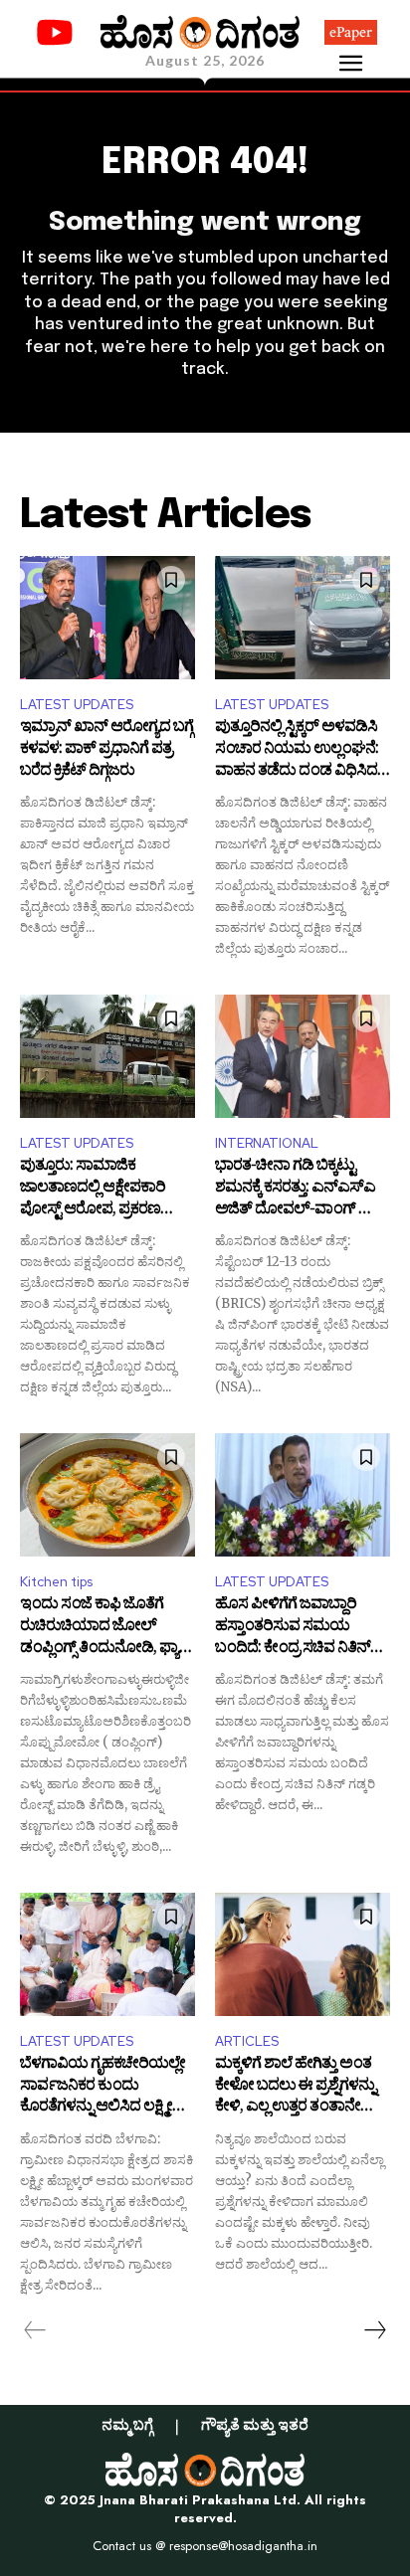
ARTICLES (247, 2041)
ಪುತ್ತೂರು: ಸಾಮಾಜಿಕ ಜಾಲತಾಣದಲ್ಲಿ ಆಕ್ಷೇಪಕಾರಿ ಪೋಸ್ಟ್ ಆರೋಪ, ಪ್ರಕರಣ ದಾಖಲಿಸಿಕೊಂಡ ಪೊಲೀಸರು (100, 1189)
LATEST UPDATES (77, 705)
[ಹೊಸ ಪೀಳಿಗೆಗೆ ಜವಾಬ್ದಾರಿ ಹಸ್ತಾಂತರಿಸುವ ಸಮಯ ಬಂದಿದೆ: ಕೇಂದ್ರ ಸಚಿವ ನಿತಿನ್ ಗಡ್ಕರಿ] (303, 1494)
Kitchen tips (56, 1582)
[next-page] (374, 2330)
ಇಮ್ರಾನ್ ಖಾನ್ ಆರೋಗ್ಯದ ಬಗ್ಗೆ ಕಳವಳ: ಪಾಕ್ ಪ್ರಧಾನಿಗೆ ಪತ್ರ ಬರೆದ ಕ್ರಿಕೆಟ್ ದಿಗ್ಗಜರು (106, 750)
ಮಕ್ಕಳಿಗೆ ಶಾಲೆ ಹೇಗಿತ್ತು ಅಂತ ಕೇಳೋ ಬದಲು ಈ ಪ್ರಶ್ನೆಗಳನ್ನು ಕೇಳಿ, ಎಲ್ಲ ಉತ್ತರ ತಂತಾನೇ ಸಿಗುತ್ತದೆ (295, 2087)
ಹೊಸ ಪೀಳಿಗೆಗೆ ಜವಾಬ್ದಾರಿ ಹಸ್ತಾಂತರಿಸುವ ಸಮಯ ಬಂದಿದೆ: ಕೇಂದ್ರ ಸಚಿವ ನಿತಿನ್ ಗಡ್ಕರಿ (293, 1628)
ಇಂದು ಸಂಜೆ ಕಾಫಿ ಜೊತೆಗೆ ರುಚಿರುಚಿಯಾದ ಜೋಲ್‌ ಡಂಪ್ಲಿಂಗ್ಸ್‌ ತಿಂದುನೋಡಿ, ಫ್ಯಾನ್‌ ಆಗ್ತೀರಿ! (106, 1628)
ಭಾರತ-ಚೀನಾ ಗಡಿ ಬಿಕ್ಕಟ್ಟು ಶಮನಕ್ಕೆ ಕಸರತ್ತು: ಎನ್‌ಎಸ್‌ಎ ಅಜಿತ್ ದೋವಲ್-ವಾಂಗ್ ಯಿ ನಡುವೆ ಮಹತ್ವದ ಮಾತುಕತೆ (297, 1189)
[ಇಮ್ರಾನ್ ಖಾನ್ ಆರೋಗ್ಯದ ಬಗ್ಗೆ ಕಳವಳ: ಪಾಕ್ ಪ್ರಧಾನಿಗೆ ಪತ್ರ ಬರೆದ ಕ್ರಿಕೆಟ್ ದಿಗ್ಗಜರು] (107, 617)
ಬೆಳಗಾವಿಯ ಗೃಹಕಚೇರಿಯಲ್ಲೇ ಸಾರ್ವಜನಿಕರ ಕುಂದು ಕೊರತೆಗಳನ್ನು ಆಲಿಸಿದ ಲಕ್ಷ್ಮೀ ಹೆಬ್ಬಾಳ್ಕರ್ (102, 2087)
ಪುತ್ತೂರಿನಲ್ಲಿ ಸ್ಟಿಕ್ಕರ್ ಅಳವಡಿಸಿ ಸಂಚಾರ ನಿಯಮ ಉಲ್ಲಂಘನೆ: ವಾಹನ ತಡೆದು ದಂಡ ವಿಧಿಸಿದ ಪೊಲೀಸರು (297, 750)
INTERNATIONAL (267, 1143)
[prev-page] (35, 2330)
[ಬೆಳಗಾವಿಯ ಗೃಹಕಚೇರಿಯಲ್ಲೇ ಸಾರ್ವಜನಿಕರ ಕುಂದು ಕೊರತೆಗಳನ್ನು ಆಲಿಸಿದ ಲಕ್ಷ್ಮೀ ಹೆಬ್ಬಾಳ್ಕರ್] (107, 1954)
